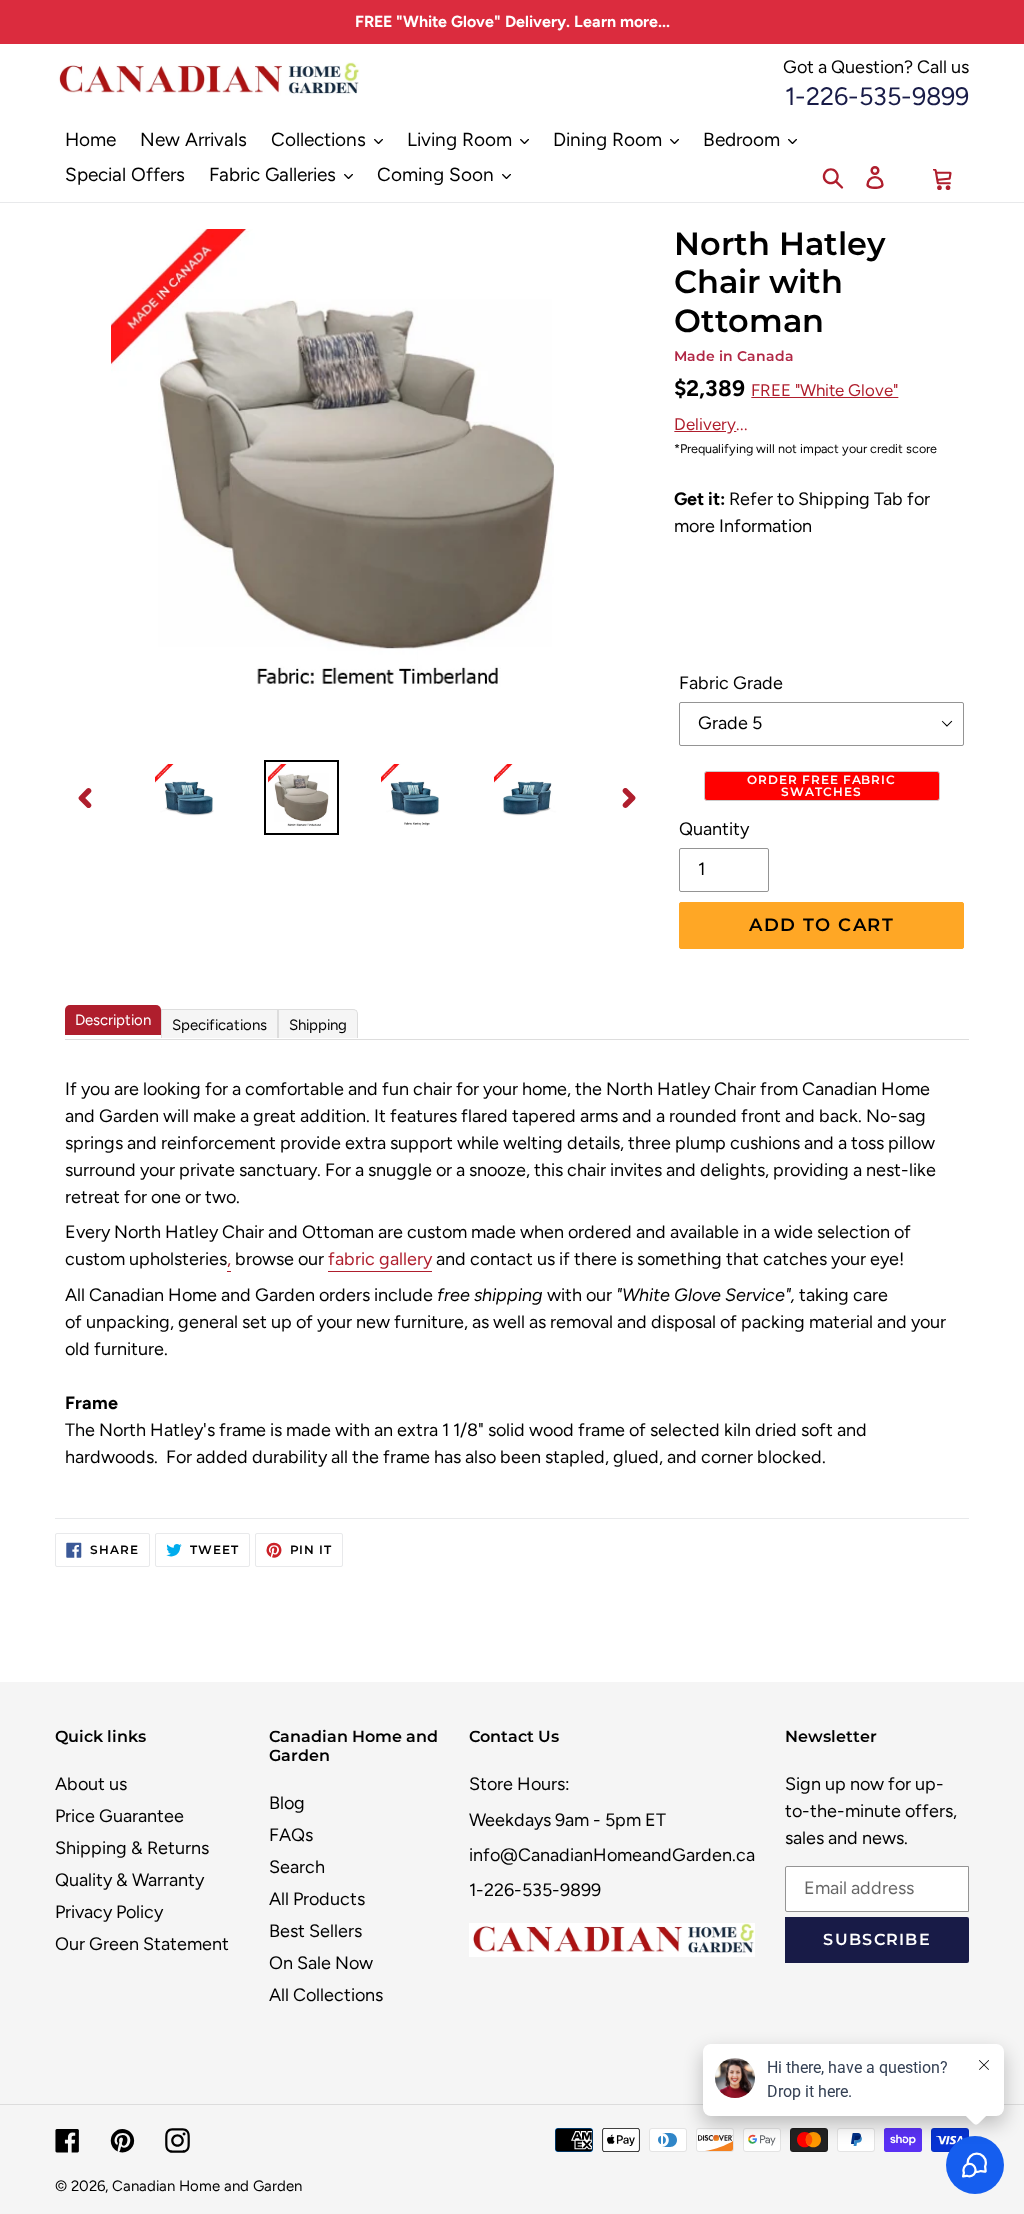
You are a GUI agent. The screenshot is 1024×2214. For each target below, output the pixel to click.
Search (297, 1867)
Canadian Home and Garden (207, 2186)
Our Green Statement (142, 1944)
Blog (287, 1803)
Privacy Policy (109, 1912)
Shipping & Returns (132, 1848)
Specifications (219, 1025)
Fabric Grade (731, 683)
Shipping (318, 1025)
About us (91, 1784)
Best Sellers (315, 1931)
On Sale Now (321, 1963)
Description (113, 1020)
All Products (317, 1899)
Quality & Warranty (129, 1880)
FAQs (291, 1835)
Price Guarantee (119, 1816)
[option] (188, 797)
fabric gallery (380, 1259)
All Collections (326, 1995)
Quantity (714, 829)
